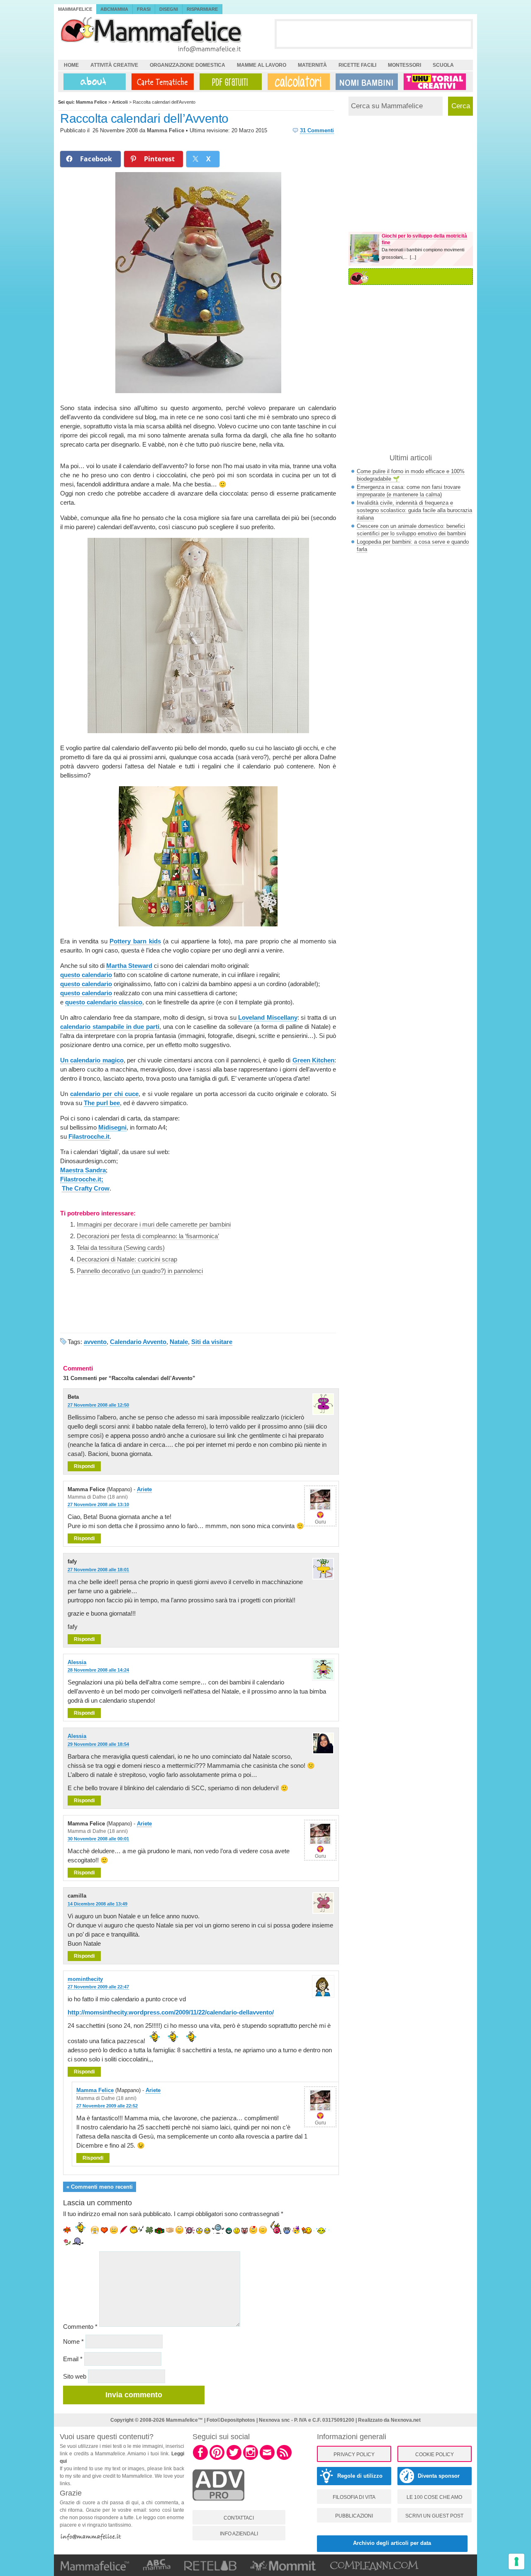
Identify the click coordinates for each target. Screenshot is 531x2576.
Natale (179, 1342)
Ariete (144, 1489)
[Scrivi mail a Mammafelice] (267, 2459)
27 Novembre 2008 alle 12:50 (98, 1405)
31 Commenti (317, 130)
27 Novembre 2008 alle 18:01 (98, 1570)
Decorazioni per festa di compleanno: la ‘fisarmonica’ (148, 1236)
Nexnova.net (406, 2420)
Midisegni (112, 1127)
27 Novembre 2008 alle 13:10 (98, 1504)
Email (73, 2359)
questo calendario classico (104, 1002)
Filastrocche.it (89, 1136)
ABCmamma (114, 9)
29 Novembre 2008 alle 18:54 (98, 1744)
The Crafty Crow (86, 1188)
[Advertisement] (374, 34)
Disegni (169, 9)
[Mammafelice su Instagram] (251, 2459)
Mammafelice (75, 9)
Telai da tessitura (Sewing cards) (121, 1248)
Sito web (75, 2376)
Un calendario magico (92, 1060)
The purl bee (102, 1103)
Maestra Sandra (83, 1170)
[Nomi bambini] (365, 82)
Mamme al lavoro (262, 65)
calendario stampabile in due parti (110, 1027)
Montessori (404, 65)
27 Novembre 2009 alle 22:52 (107, 2106)
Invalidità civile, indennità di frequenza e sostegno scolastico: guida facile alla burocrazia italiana (414, 510)
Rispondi (84, 1466)
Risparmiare (202, 9)
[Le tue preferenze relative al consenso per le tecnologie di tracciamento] (516, 2561)
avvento (95, 1342)
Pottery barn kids (135, 941)
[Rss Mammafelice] (284, 2459)
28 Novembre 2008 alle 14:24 (98, 1670)
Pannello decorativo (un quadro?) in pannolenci (140, 1271)
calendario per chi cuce (104, 1094)
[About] (93, 82)
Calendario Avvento (138, 1342)
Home (71, 65)
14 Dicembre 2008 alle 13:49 (97, 1904)
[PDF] (229, 82)
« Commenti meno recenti (100, 2187)
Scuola (443, 65)
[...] (413, 257)
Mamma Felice (166, 130)
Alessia (77, 1662)
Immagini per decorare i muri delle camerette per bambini (154, 1224)
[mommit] (218, 2505)
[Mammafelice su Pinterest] (217, 2459)
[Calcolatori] (297, 82)
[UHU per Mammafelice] (435, 82)
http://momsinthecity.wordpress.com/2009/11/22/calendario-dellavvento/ (171, 2012)
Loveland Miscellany (268, 1017)
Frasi (144, 9)
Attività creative (114, 65)
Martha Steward (129, 966)
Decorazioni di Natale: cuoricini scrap (127, 1259)
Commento (80, 2327)
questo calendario (86, 975)
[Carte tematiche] (161, 82)
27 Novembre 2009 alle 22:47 (98, 1987)
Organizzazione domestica (188, 65)
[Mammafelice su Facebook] (200, 2459)
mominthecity (85, 1979)
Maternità (312, 65)
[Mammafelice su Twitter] (234, 2459)
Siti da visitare (212, 1342)
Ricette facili (357, 65)
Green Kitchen (313, 1060)
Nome (73, 2341)
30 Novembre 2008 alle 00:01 (98, 1839)
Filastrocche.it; (82, 1179)
